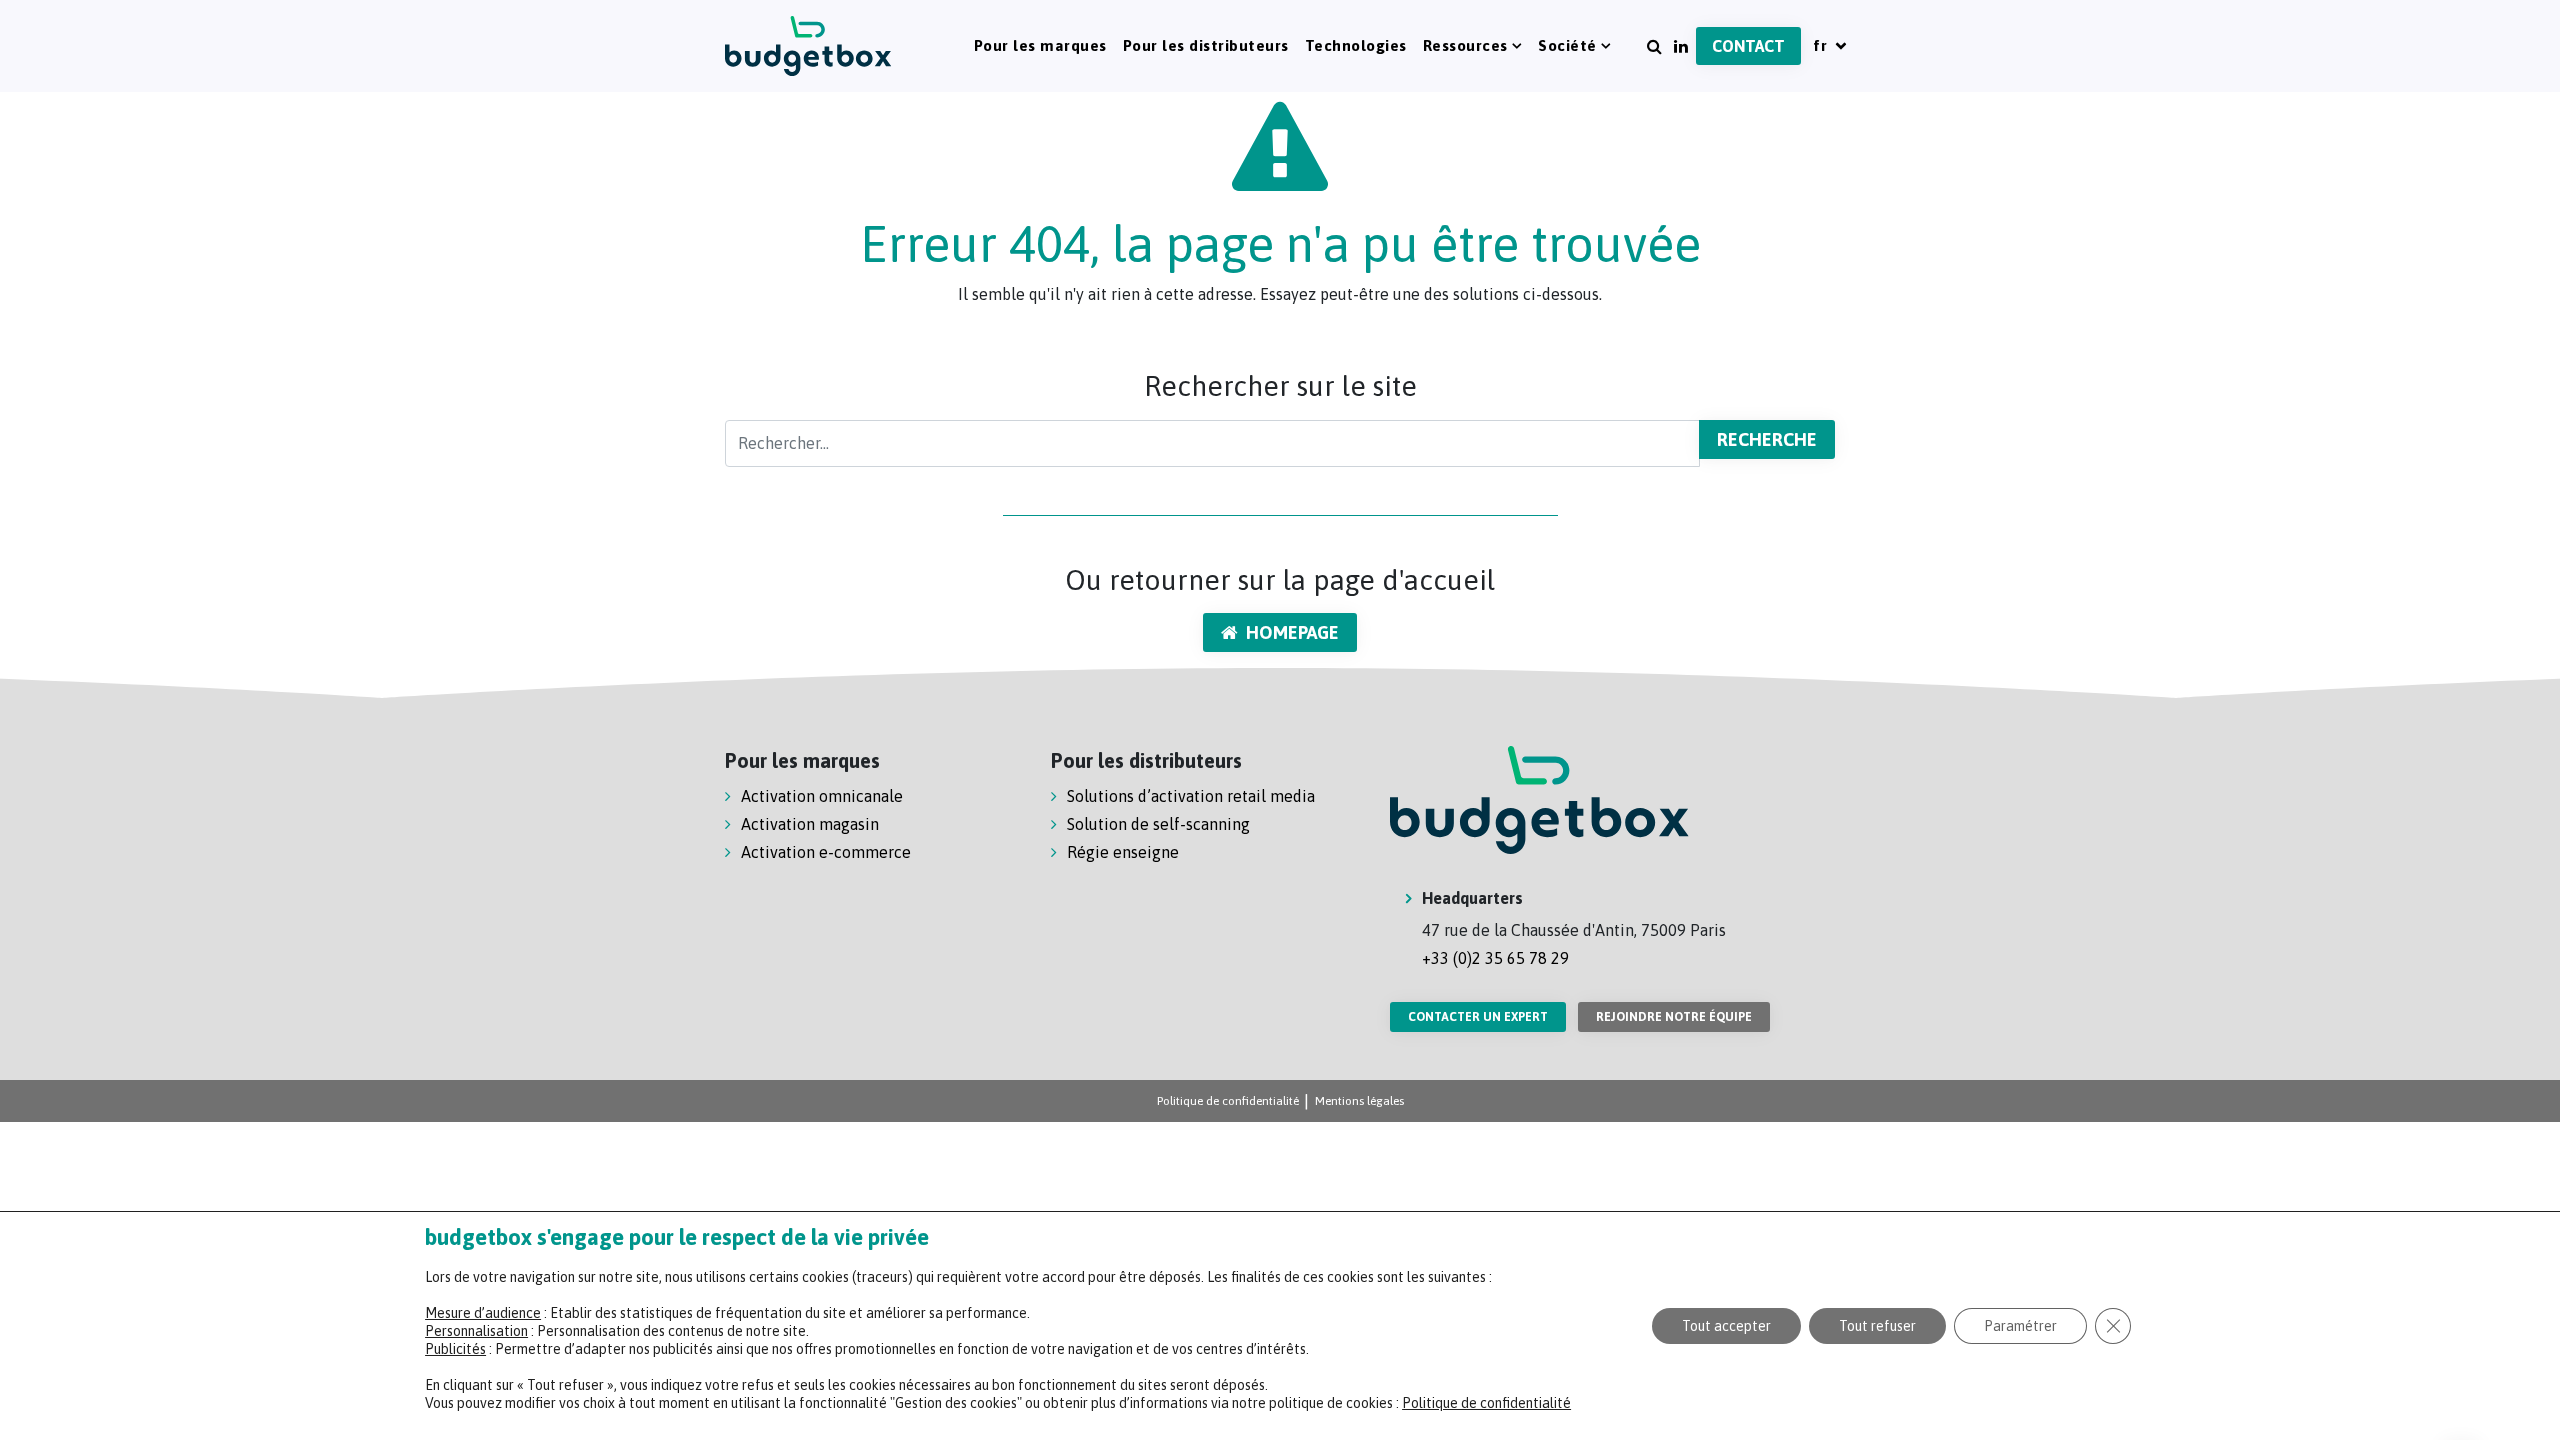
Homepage (1292, 632)
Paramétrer (2020, 1326)
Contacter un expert (1478, 1017)
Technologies (1356, 45)
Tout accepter (1726, 1326)
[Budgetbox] (808, 46)
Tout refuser (1877, 1326)
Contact (1748, 46)
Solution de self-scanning (1158, 824)
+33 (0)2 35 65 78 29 (1495, 958)
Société (1567, 45)
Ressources (1465, 45)
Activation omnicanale (822, 796)
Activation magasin (810, 824)
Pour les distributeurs (1206, 45)
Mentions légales (1359, 1101)
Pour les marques (1040, 45)
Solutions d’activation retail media (1191, 796)
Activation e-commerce (826, 852)
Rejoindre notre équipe (1674, 1017)
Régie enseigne (1123, 852)
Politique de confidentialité (1228, 1101)
